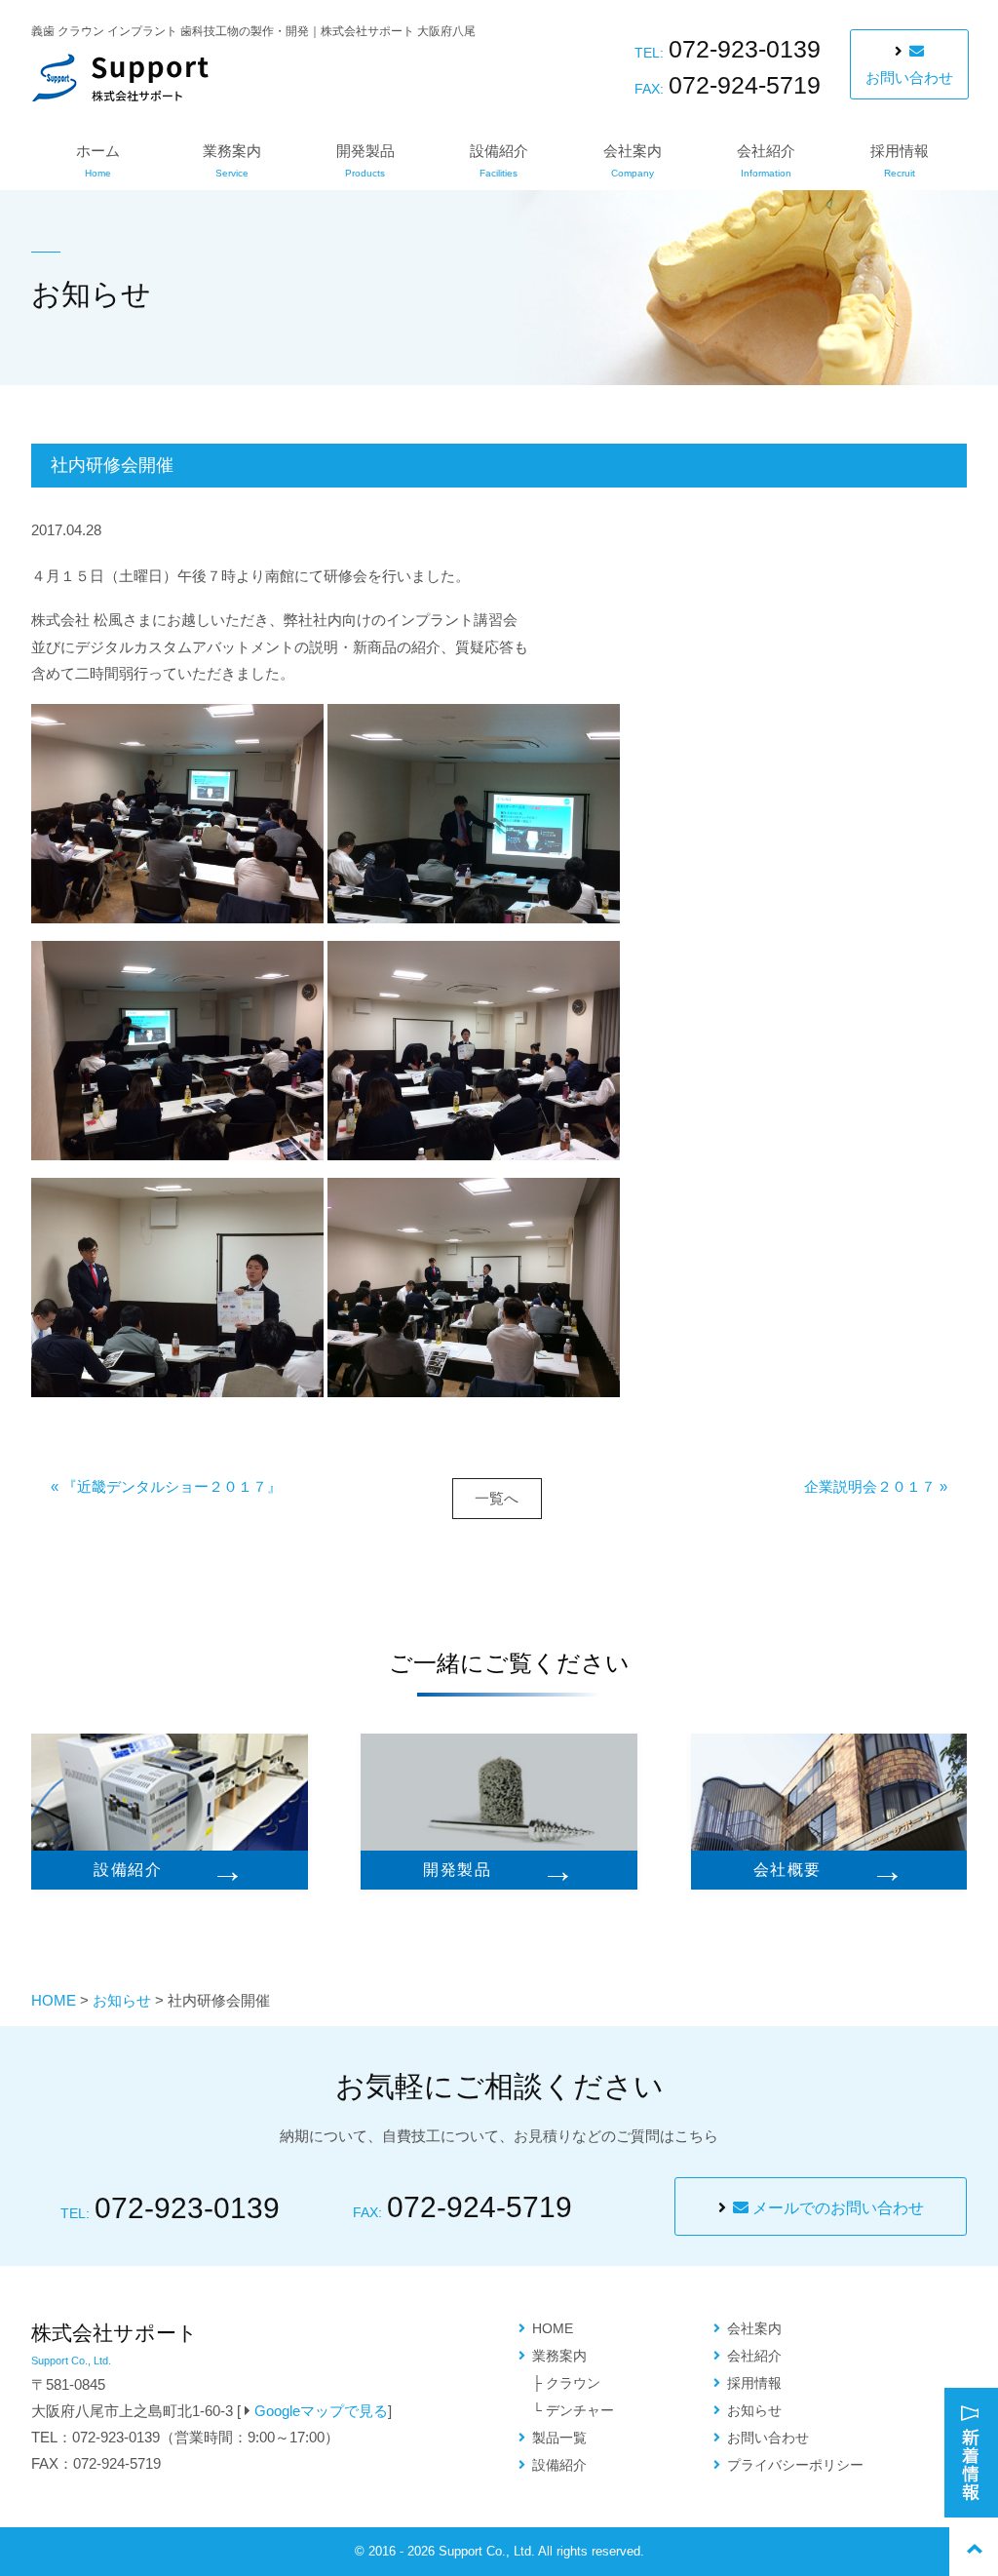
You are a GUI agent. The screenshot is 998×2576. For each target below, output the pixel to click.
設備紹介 (499, 160)
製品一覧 (559, 2438)
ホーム (98, 160)
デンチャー (580, 2410)
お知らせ (122, 2000)
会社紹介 (766, 160)
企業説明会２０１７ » (876, 1486)
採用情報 (900, 160)
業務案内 (232, 160)
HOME (54, 2000)
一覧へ (497, 1498)
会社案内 (633, 160)
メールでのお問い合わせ (836, 2208)
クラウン (573, 2383)
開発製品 (365, 160)
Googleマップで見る (321, 2411)
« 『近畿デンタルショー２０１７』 (166, 1486)
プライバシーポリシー (795, 2465)
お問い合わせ (909, 78)
